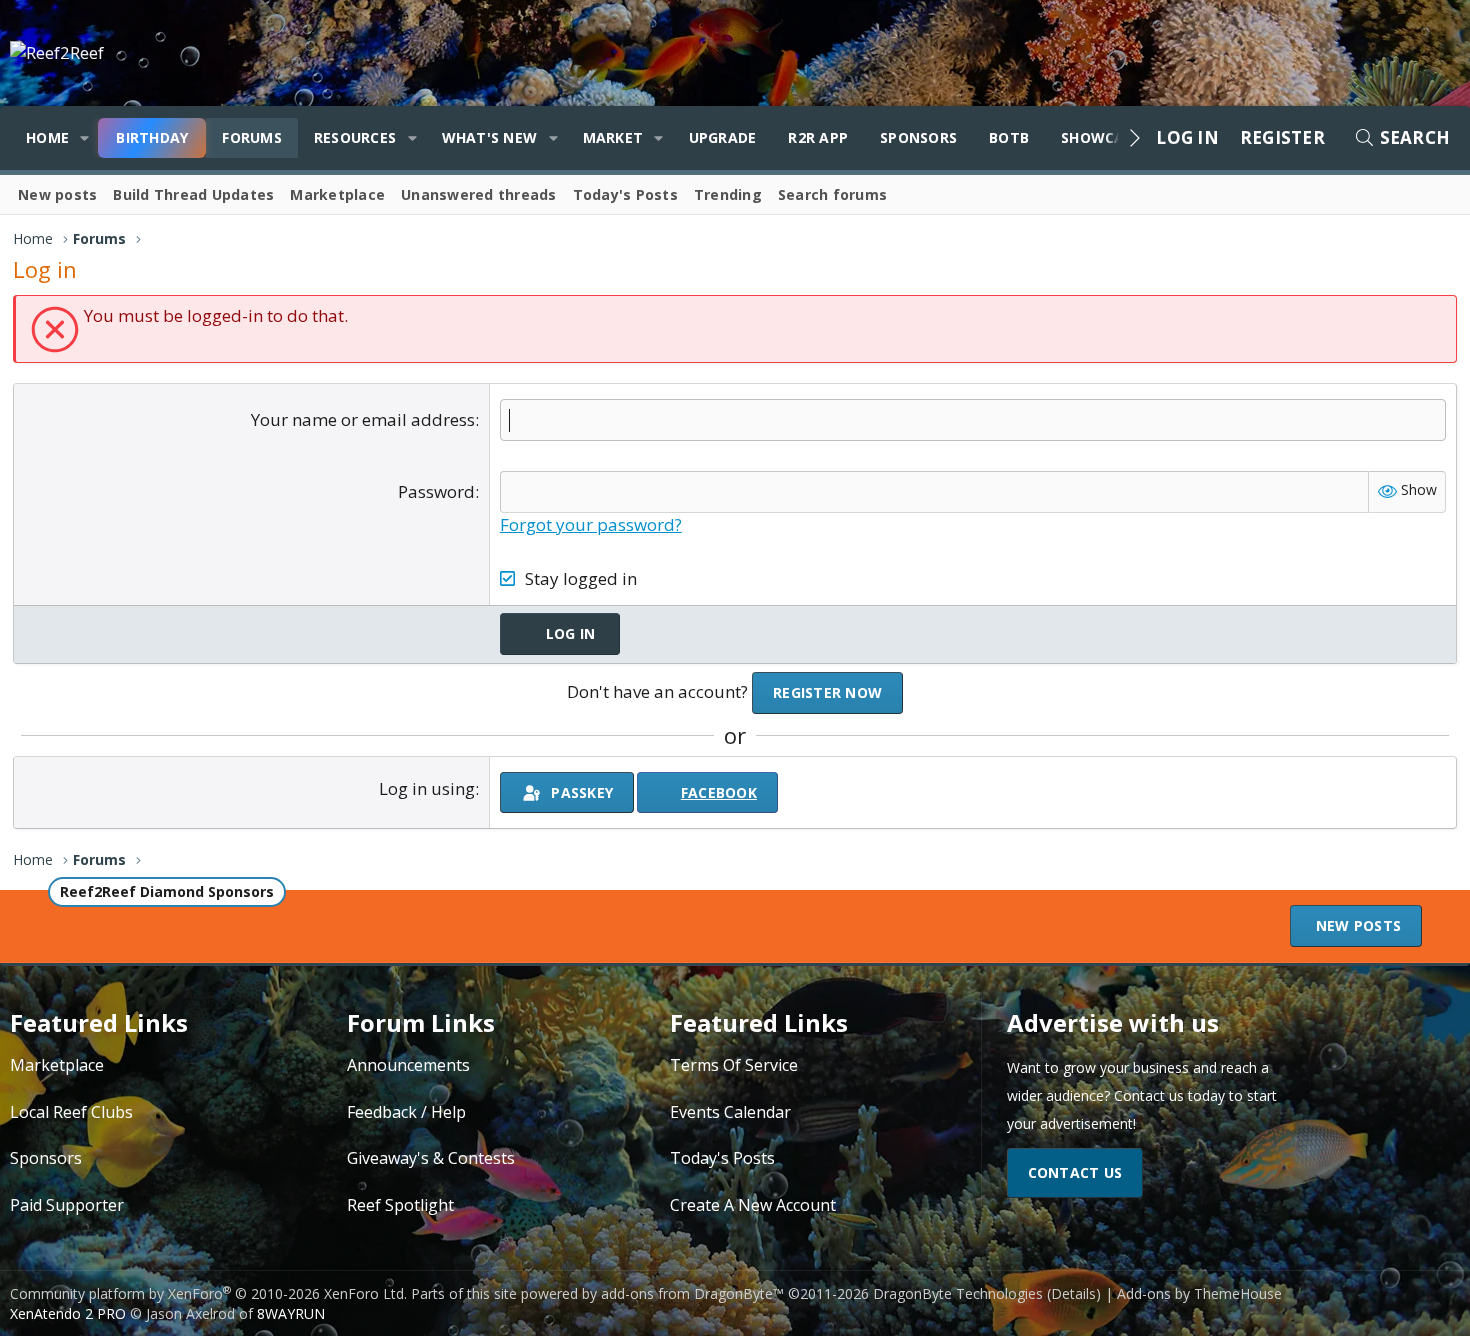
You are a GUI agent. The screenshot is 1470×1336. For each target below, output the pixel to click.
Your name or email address (363, 419)
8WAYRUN (291, 1313)
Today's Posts (625, 194)
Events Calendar (730, 1112)
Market (613, 137)
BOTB (1009, 137)
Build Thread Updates (193, 194)
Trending (728, 194)
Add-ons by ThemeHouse (1199, 1293)
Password (436, 491)
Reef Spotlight (400, 1205)
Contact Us (1075, 1172)
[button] (84, 138)
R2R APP (818, 137)
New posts (57, 194)
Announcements (408, 1065)
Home (47, 137)
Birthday (152, 137)
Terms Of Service (734, 1065)
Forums (252, 137)
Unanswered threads (479, 194)
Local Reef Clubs (71, 1112)
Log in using (427, 788)
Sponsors (918, 137)
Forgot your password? (591, 524)
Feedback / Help (406, 1112)
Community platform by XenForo (208, 1293)
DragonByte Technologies (958, 1293)
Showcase (1101, 137)
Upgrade (723, 137)
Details (1073, 1293)
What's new (490, 137)
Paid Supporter (67, 1205)
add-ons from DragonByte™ (692, 1293)
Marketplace (337, 194)
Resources (355, 137)
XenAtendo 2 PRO (68, 1313)
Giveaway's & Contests (431, 1158)
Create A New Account (753, 1205)
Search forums (832, 194)
